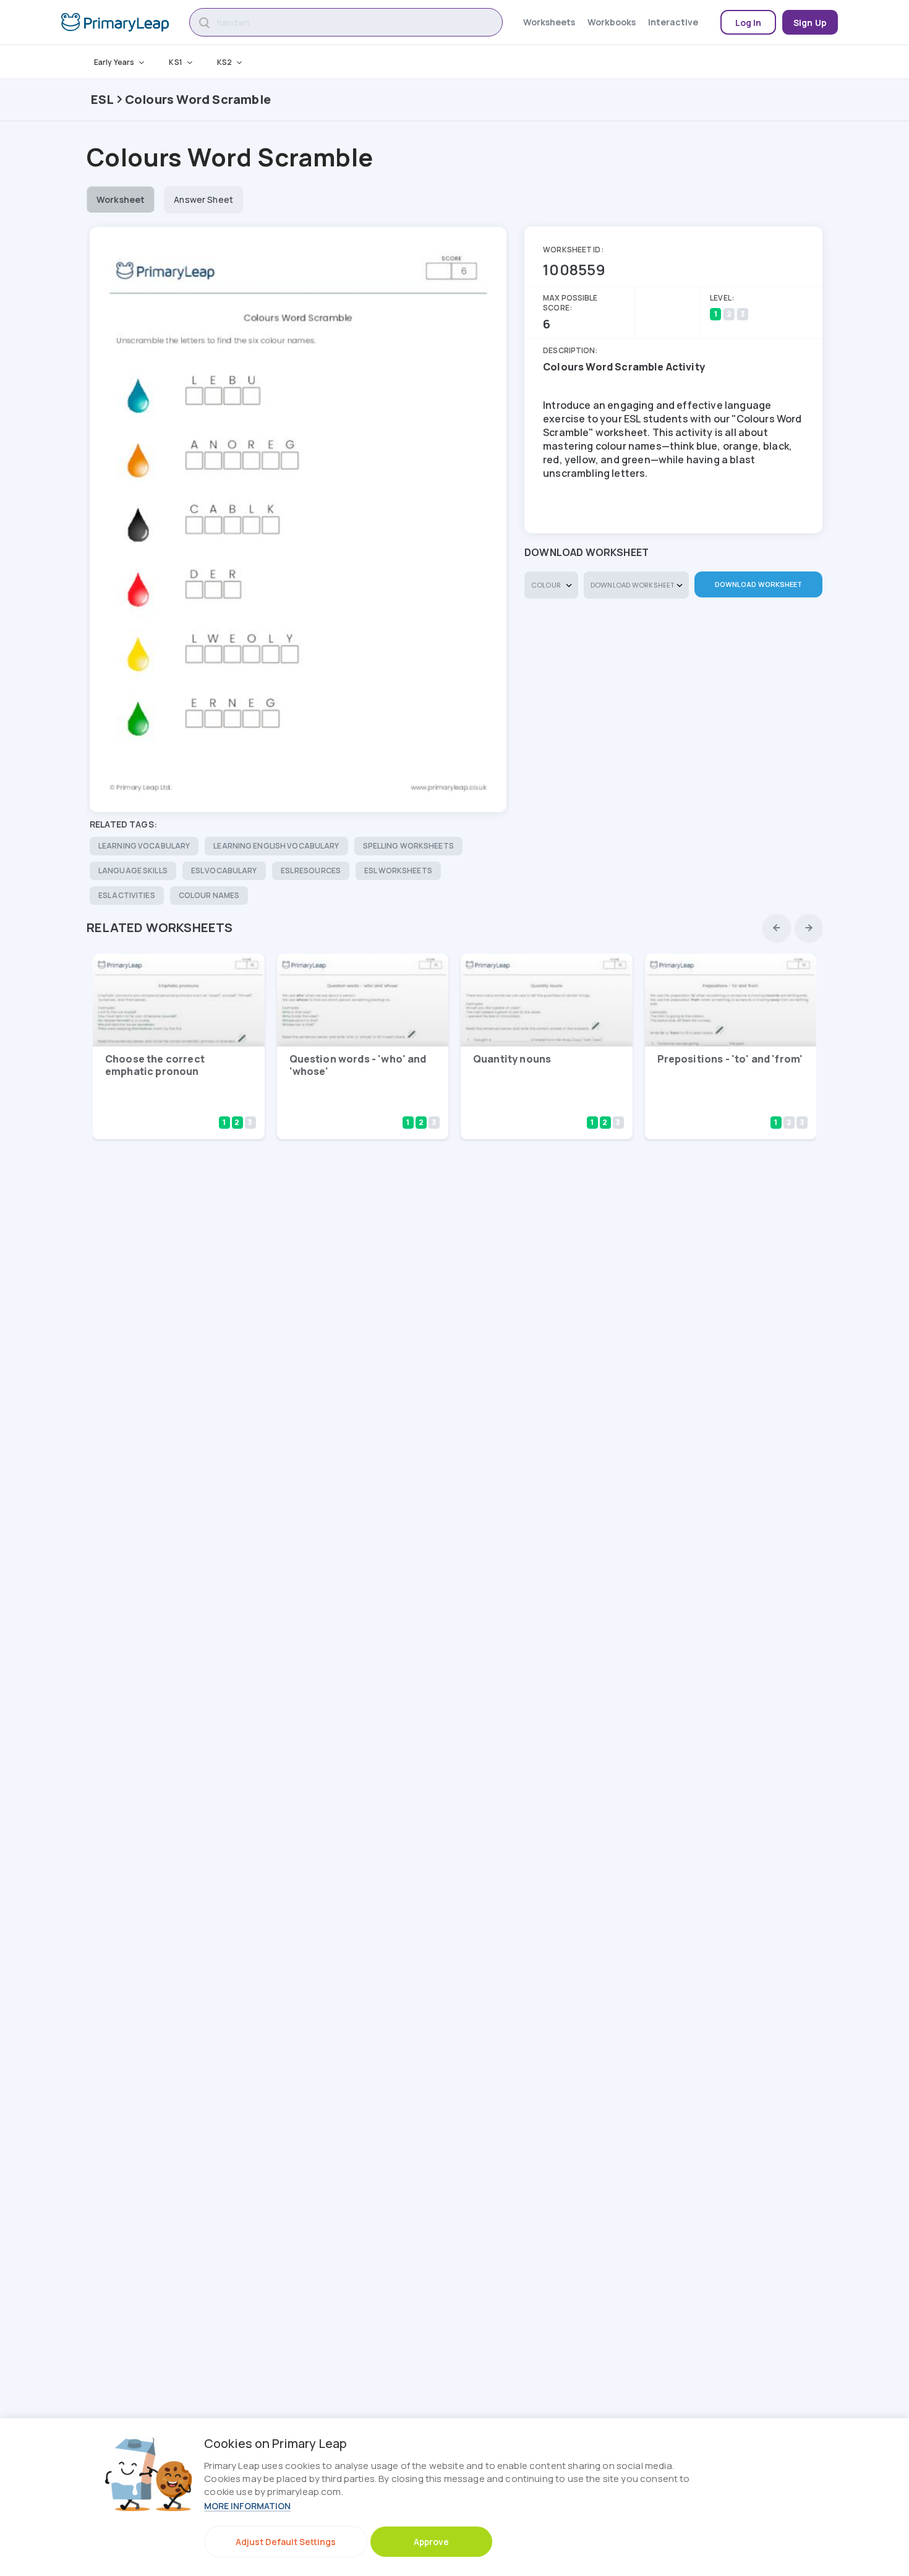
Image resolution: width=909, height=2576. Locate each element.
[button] (777, 928)
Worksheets (549, 22)
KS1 (175, 62)
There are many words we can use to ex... (531, 1104)
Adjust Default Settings (286, 2542)
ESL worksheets (398, 871)
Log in (749, 23)
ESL (103, 99)
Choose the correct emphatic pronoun (155, 1065)
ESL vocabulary (224, 871)
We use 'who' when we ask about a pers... (348, 1104)
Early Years (114, 62)
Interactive (673, 22)
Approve (431, 2542)
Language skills (133, 871)
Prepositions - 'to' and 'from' (730, 1059)
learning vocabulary (144, 846)
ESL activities (127, 895)
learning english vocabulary (276, 846)
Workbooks (612, 22)
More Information (247, 2506)
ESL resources (311, 871)
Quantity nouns (512, 1059)
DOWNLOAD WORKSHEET (759, 584)
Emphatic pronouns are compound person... (157, 1104)
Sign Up (810, 23)
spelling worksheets (408, 846)
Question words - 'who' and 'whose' (358, 1065)
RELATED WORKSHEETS (160, 927)
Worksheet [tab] (121, 199)
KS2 (224, 62)
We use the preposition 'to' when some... (719, 1104)
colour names (209, 895)
